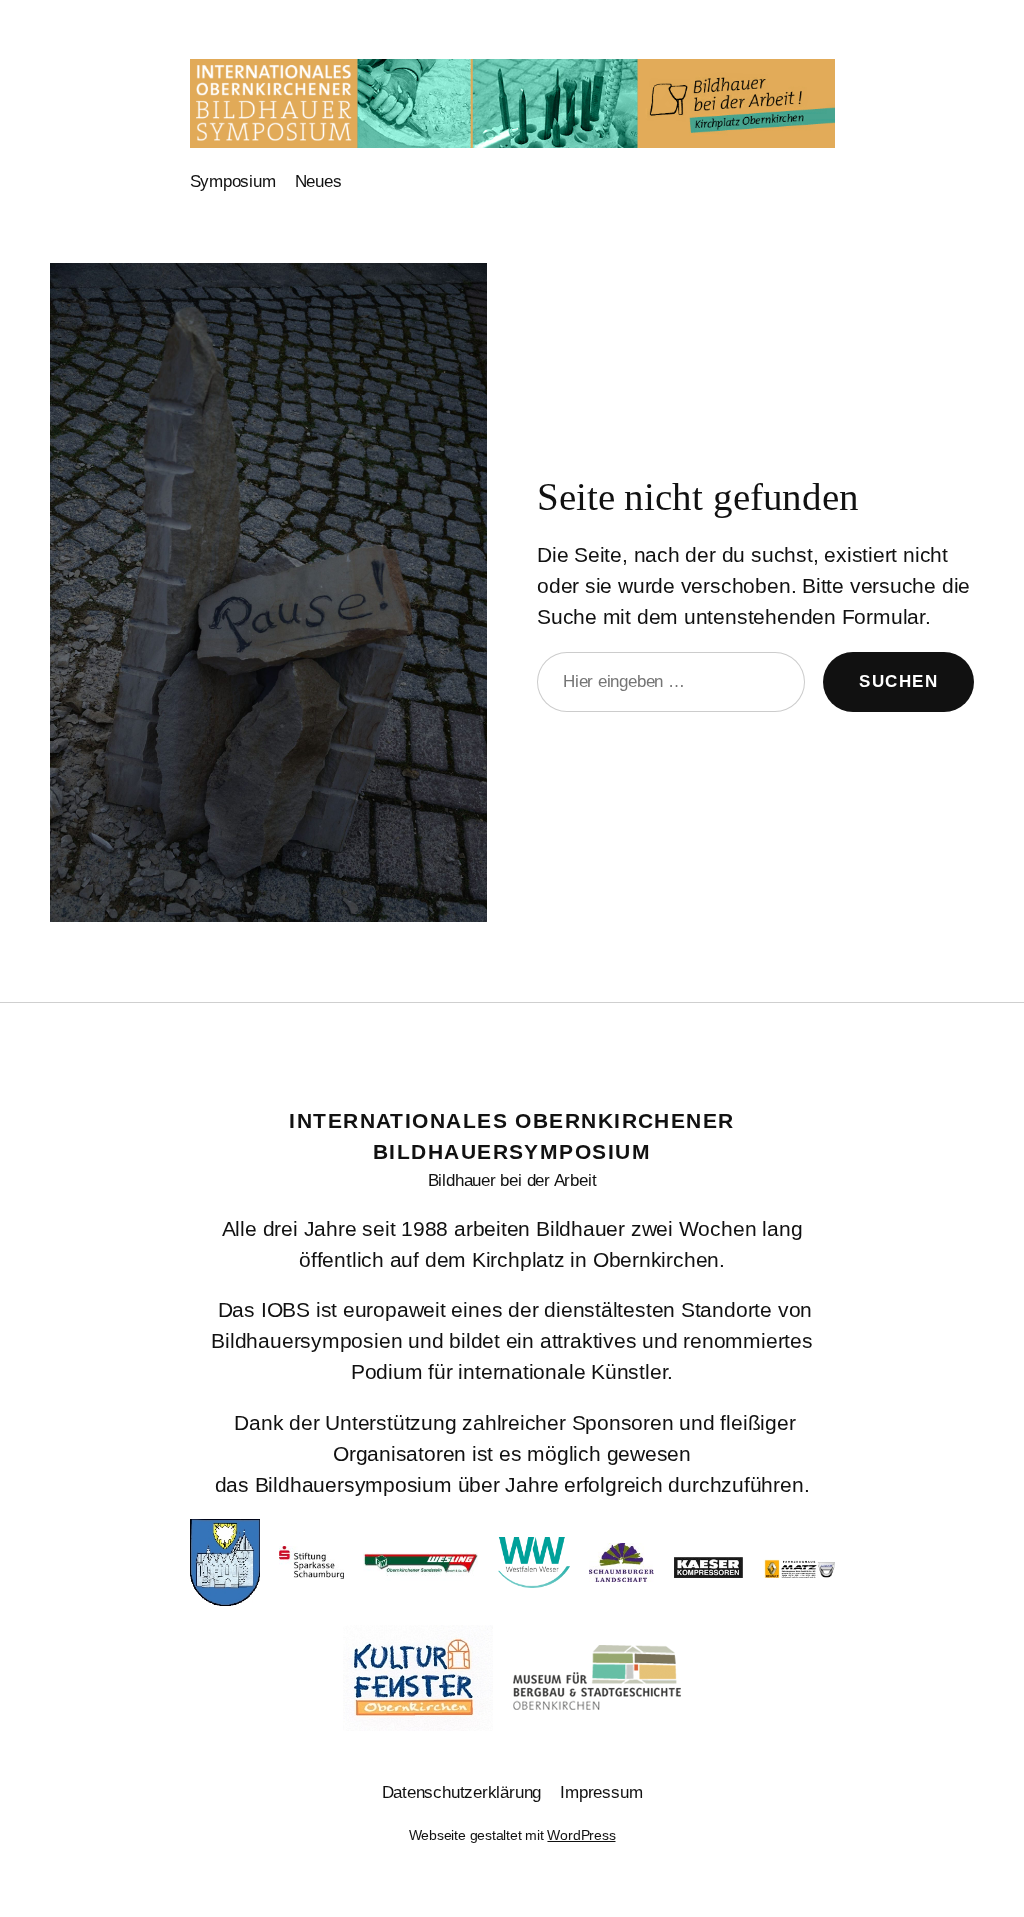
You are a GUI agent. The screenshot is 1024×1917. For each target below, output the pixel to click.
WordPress (581, 1835)
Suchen (898, 681)
